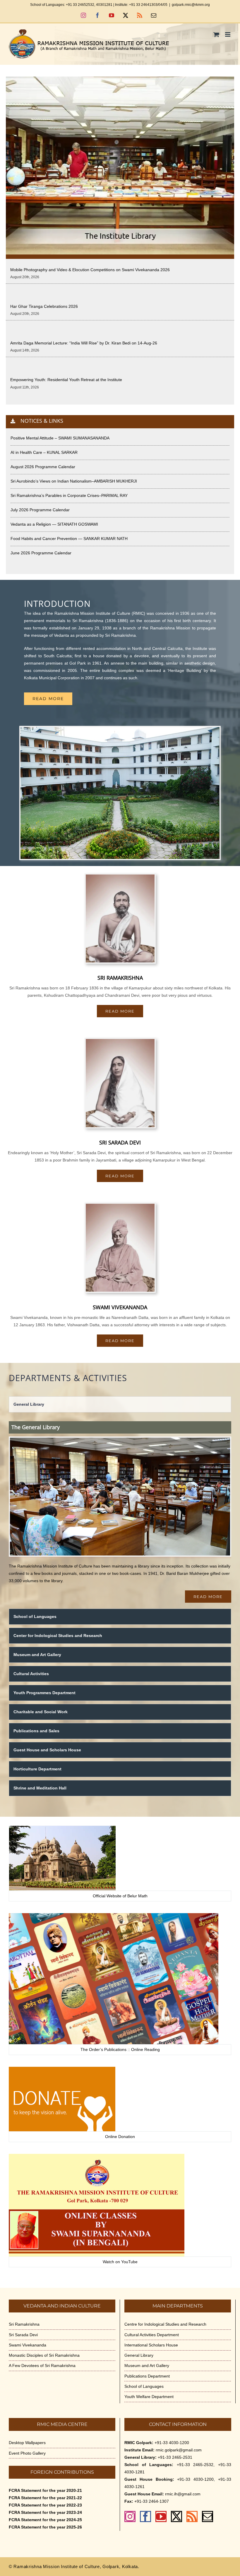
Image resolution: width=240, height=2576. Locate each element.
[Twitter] (176, 2516)
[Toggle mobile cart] (216, 34)
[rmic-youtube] (97, 2156)
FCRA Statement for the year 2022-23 (45, 2505)
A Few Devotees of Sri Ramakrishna (42, 2366)
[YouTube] (161, 2516)
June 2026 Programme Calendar (41, 553)
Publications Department (147, 2376)
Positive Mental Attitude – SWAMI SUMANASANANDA (60, 438)
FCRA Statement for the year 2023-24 (45, 2512)
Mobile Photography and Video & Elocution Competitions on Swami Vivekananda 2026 (90, 270)
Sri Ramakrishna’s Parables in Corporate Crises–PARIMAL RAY (69, 495)
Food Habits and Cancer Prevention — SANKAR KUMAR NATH (69, 539)
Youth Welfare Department (149, 2397)
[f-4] (62, 2069)
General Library (139, 2355)
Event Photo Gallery (27, 2453)
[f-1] (62, 1828)
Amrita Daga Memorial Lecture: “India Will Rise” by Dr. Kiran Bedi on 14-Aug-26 (84, 343)
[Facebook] (145, 2516)
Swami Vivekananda (28, 2345)
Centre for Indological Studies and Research (165, 2324)
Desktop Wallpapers (27, 2443)
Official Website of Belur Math (120, 1896)
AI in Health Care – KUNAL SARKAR (44, 452)
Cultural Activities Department (152, 2335)
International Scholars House (151, 2345)
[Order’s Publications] (114, 1915)
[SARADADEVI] (120, 1041)
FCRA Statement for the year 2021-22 (45, 2498)
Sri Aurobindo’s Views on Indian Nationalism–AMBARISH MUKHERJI (74, 481)
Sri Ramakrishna (24, 2324)
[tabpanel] (120, 1512)
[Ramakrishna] (120, 877)
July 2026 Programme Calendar (40, 510)
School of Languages (144, 2386)
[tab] (120, 1404)
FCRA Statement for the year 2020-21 (45, 2490)
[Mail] (208, 2516)
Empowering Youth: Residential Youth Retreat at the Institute (66, 380)
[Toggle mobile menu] (228, 34)
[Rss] (192, 2516)
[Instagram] (130, 2516)
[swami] (120, 1206)
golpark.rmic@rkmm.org (191, 5)
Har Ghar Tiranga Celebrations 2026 (44, 306)
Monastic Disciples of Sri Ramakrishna (44, 2355)
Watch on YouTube (120, 2262)
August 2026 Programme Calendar (43, 467)
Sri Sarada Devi (23, 2335)
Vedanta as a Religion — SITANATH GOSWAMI (54, 524)
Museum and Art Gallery (147, 2366)
